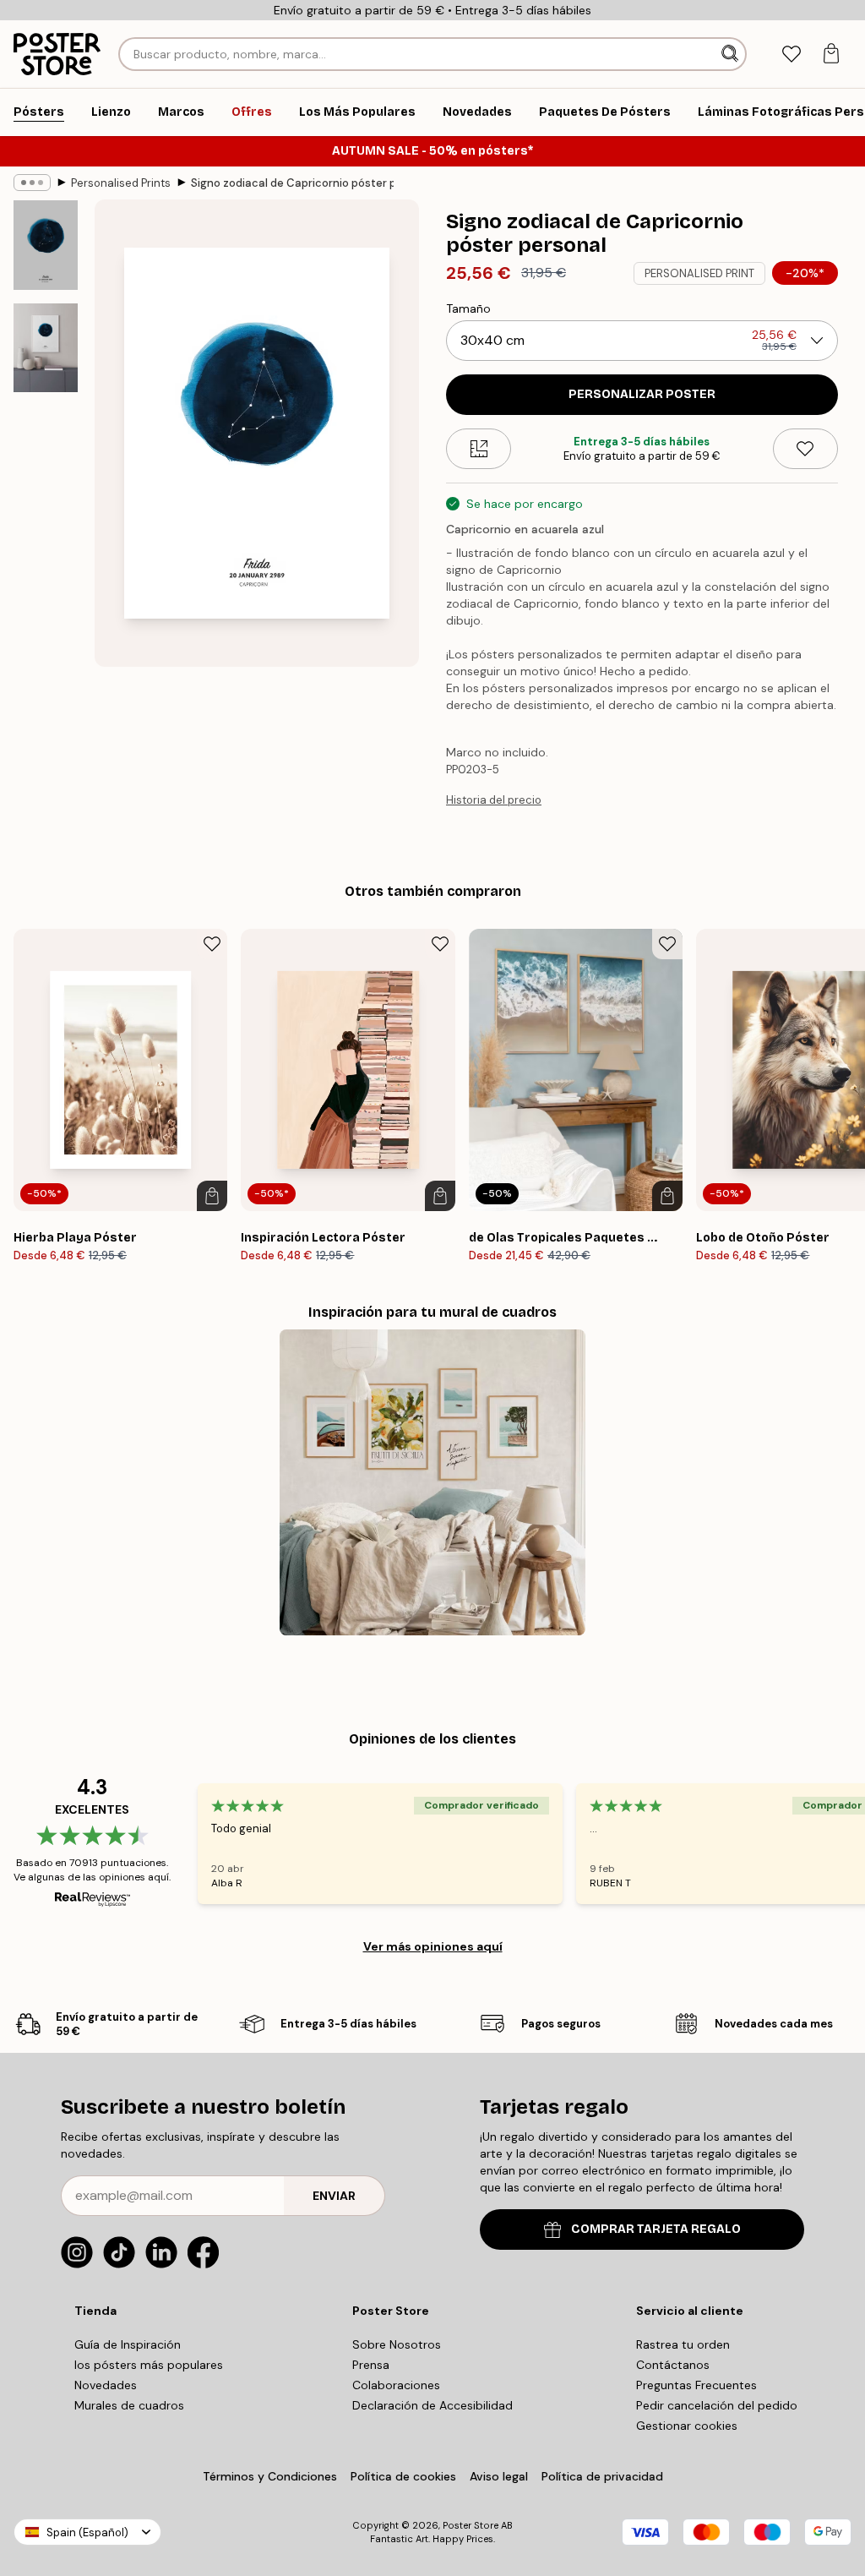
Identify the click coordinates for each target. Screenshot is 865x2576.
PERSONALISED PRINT (699, 273)
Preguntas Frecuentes (696, 2385)
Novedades (106, 2385)
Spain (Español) (87, 2532)
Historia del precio (494, 800)
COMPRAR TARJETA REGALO (656, 2229)
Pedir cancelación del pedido (717, 2405)
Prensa (371, 2365)
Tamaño (468, 308)
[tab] (791, 55)
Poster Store (471, 2525)
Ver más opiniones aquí (433, 1946)
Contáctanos (673, 2365)
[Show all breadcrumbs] (32, 183)
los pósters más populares (149, 2365)
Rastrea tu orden (683, 2344)
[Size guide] (479, 449)
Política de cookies (403, 2476)
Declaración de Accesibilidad (432, 2405)
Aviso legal (499, 2476)
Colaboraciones (396, 2385)
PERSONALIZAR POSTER (642, 394)
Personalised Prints (121, 183)
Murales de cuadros (129, 2405)
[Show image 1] (46, 245)
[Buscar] (732, 54)
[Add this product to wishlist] (805, 449)
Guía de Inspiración (128, 2344)
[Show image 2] (46, 348)
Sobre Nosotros (397, 2344)
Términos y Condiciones (270, 2476)
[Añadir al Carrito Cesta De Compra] (212, 1196)
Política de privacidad (602, 2476)
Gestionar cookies (687, 2426)
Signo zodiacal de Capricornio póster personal (292, 183)
